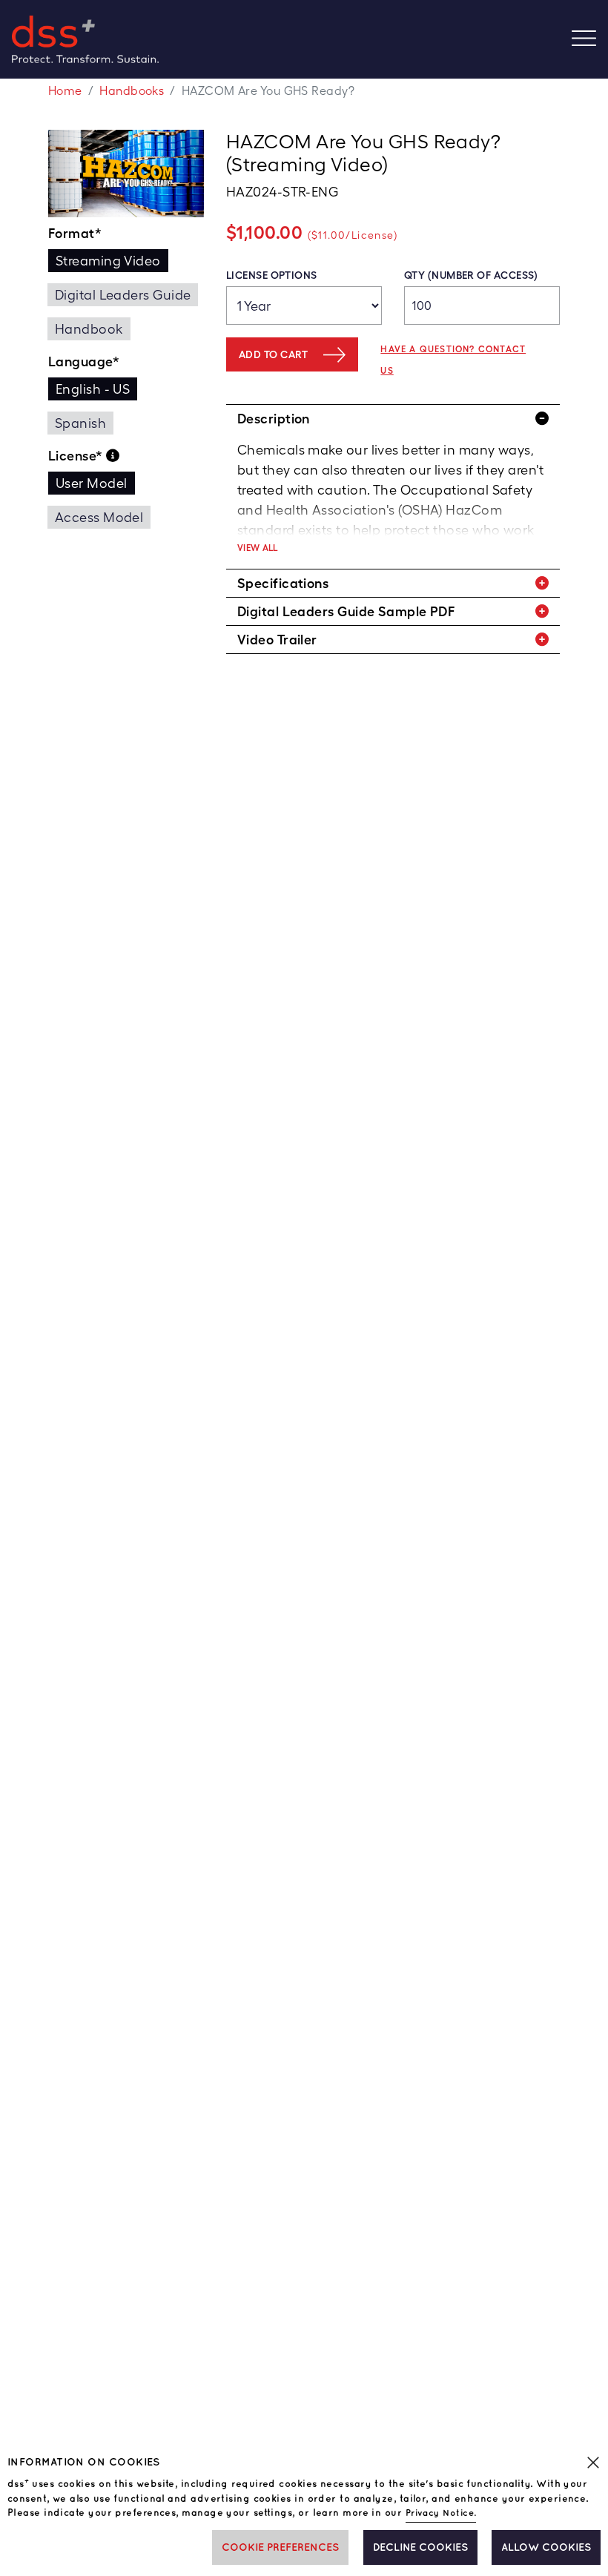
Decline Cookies (420, 2547)
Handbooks (132, 91)
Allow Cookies (546, 2547)
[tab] (393, 419)
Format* (75, 233)
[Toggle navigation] (590, 40)
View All (258, 548)
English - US (93, 389)
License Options (272, 275)
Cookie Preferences (280, 2547)
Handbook (89, 329)
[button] (393, 419)
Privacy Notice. (441, 2513)
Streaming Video (108, 261)
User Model (92, 483)
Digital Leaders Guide (123, 295)
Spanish (80, 423)
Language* (84, 361)
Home (65, 91)
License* (77, 456)
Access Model (99, 517)
